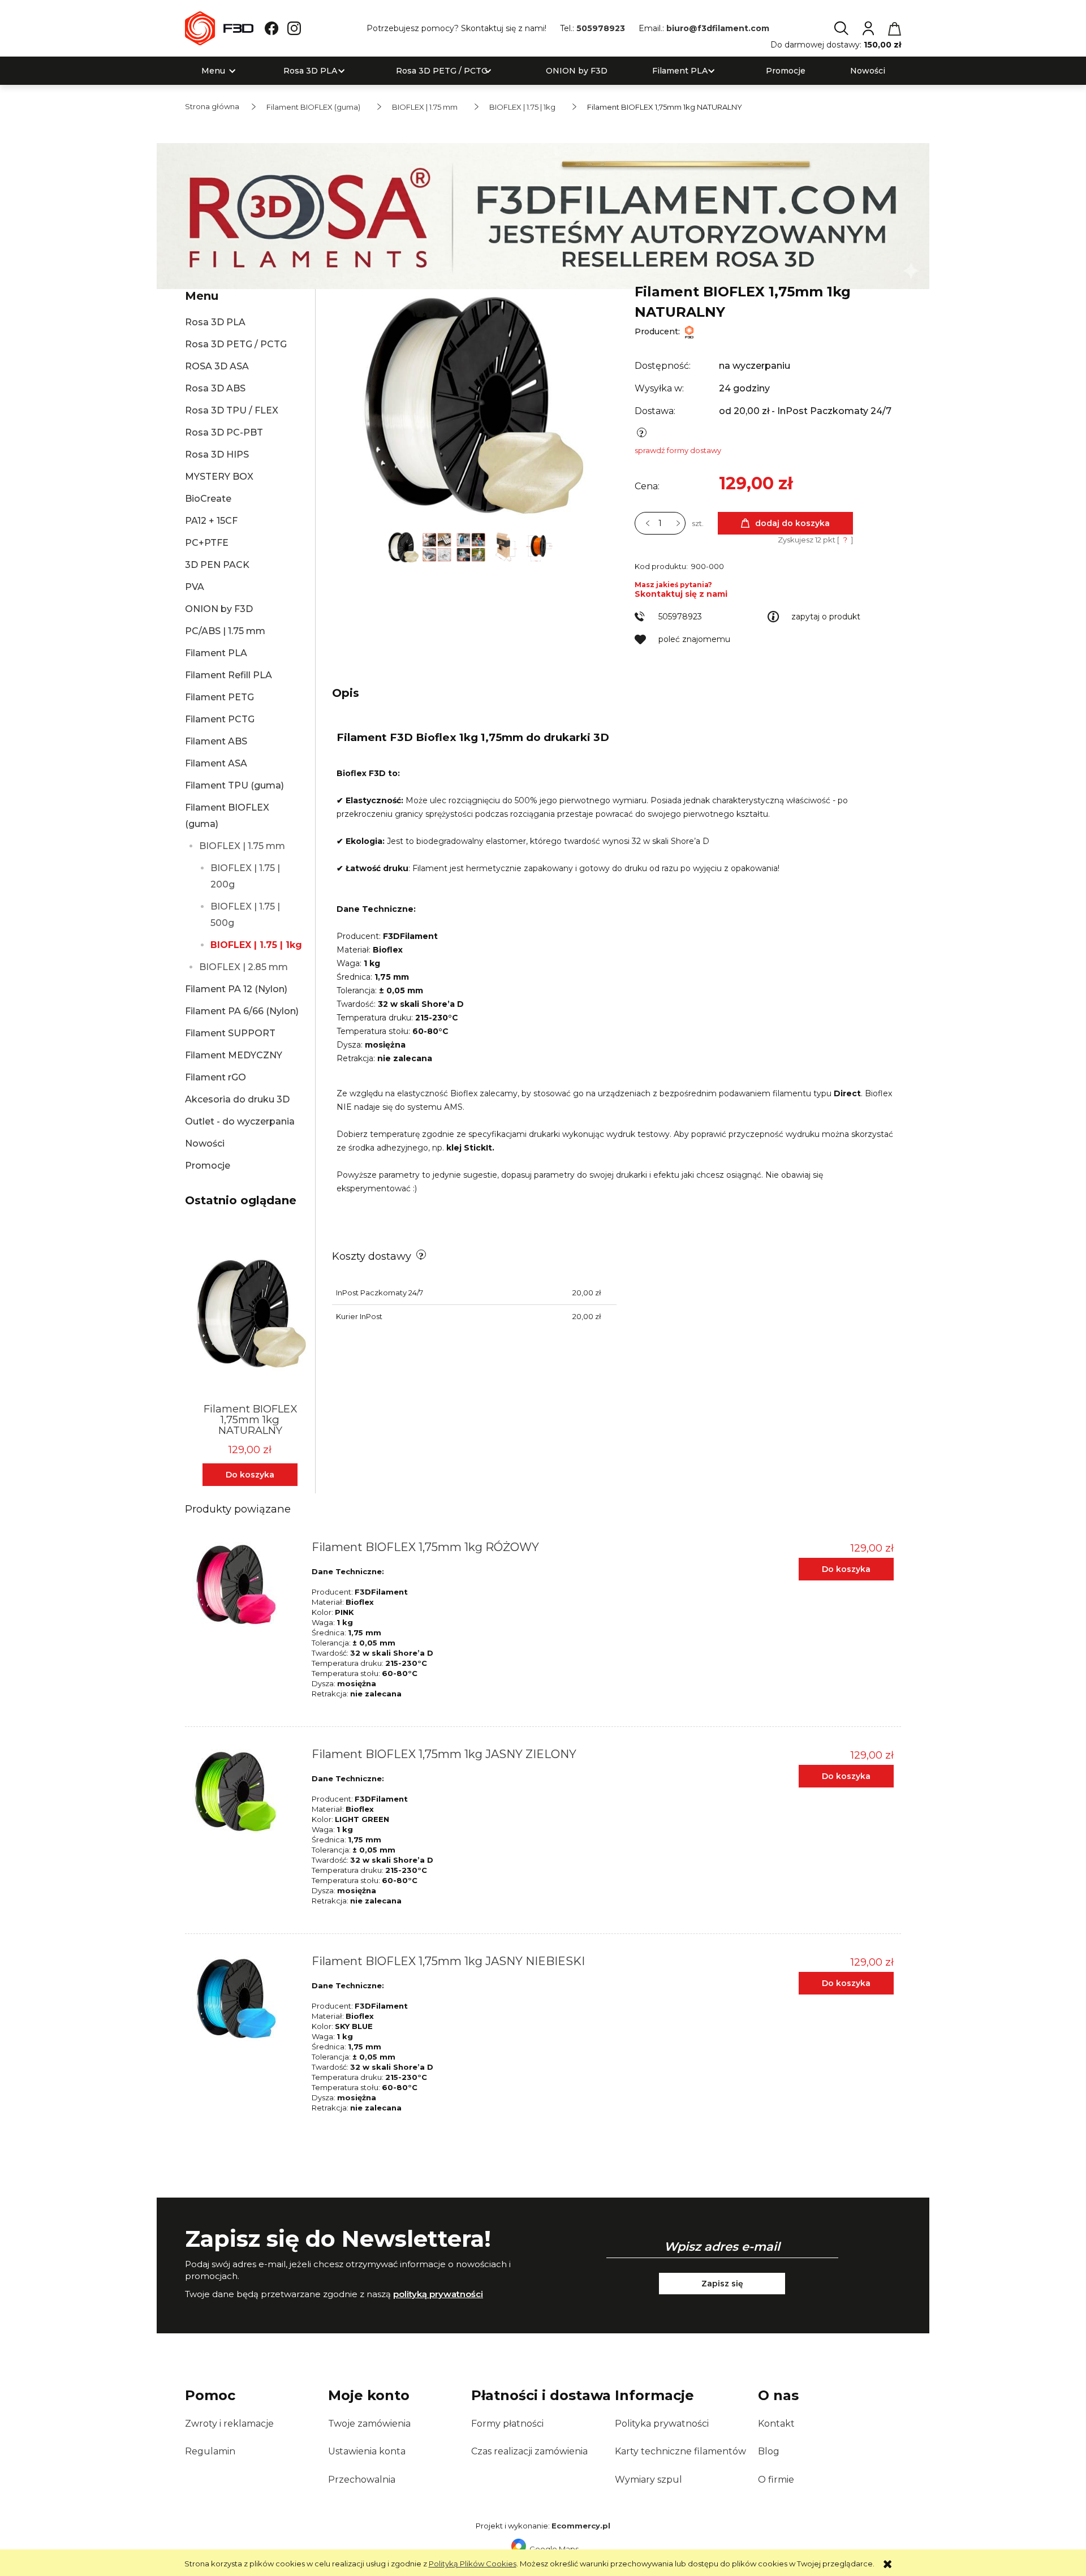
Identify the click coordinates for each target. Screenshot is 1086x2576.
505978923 (601, 28)
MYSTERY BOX (219, 477)
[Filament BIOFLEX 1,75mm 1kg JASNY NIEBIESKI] (245, 1998)
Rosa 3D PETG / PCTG (236, 344)
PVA (195, 587)
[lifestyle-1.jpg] (438, 546)
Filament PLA (216, 653)
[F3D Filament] (689, 331)
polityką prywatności (438, 2294)
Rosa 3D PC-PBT (224, 432)
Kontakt (776, 2424)
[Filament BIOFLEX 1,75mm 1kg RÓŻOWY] (245, 1584)
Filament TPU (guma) (234, 785)
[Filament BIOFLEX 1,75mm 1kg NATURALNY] (404, 546)
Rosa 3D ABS (215, 388)
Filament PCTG (220, 719)
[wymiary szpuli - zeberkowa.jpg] (539, 546)
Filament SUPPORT (230, 1033)
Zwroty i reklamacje (229, 2424)
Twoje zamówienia (369, 2424)
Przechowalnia (362, 2480)
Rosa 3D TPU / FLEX (232, 410)
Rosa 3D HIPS (217, 455)
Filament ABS (216, 741)
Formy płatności (507, 2424)
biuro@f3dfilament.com (718, 28)
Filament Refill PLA (229, 675)
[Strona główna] (219, 28)
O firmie (776, 2480)
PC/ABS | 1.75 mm (225, 631)
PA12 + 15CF (211, 521)
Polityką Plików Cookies (473, 2564)
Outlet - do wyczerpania (240, 1121)
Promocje (208, 1166)
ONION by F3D (219, 609)
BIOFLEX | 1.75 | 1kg (256, 945)
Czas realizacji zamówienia (529, 2451)
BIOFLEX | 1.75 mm (242, 846)
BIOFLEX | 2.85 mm (244, 967)
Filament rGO (216, 1077)
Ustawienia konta (367, 2451)
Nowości (205, 1143)
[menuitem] (213, 71)
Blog (769, 2451)
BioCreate (208, 499)
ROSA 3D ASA (217, 366)
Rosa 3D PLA (215, 322)
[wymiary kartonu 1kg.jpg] (506, 546)
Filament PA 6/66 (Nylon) (242, 1011)
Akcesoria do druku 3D (237, 1099)
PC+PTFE (207, 543)
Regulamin (210, 2451)
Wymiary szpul (648, 2480)
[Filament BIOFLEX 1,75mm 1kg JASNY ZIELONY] (245, 1791)
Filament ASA (216, 763)
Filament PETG (219, 697)
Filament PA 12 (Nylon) (236, 989)
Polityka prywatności (662, 2424)
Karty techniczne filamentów (680, 2451)
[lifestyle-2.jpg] (472, 546)
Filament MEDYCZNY (234, 1055)
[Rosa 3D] (543, 215)
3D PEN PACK (217, 565)
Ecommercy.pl (581, 2526)
